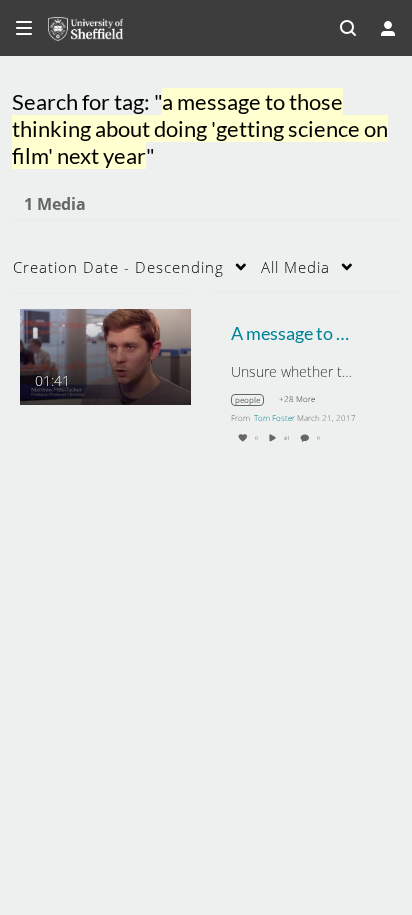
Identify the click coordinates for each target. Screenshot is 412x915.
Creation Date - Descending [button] (118, 267)
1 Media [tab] (55, 204)
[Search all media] (348, 28)
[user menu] (388, 28)
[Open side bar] (24, 28)
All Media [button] (295, 267)
